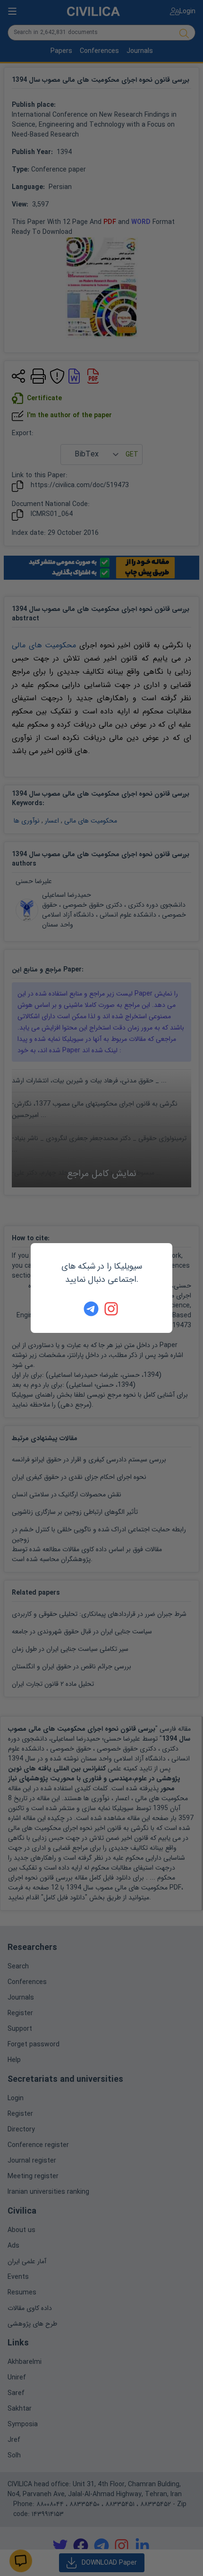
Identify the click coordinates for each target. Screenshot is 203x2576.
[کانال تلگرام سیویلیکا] (91, 1309)
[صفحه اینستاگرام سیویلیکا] (112, 1309)
